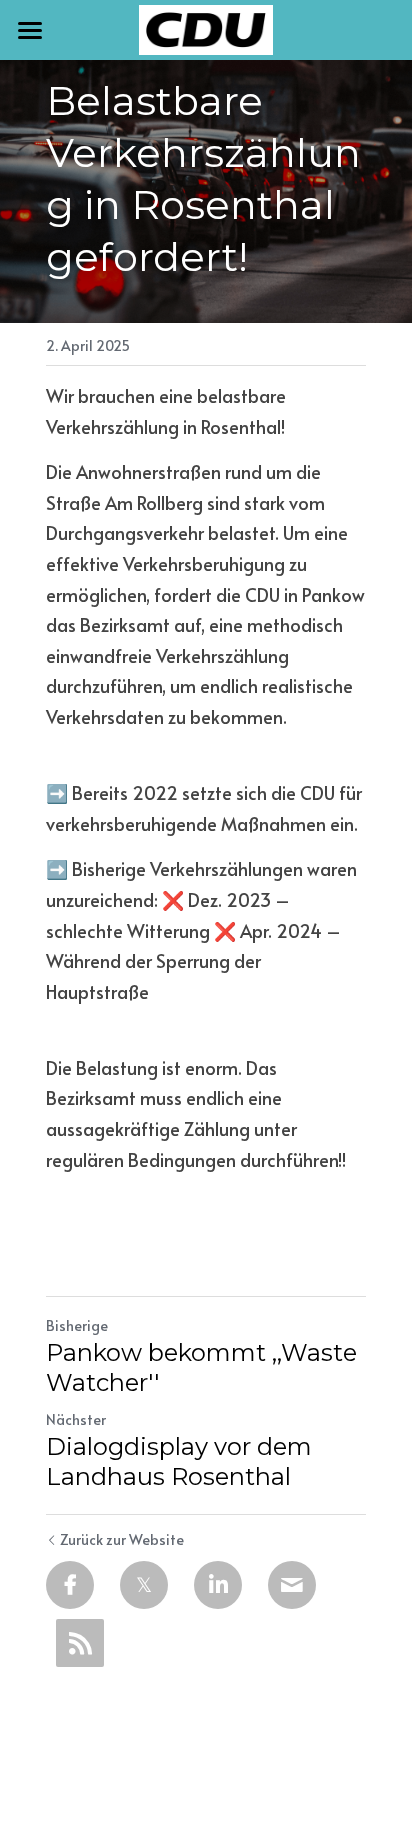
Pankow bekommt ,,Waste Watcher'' (201, 1367)
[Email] (292, 1585)
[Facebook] (70, 1585)
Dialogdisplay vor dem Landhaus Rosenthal (179, 1461)
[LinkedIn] (218, 1585)
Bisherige (77, 1325)
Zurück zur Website (122, 1539)
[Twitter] (144, 1585)
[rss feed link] (80, 1643)
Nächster (76, 1419)
